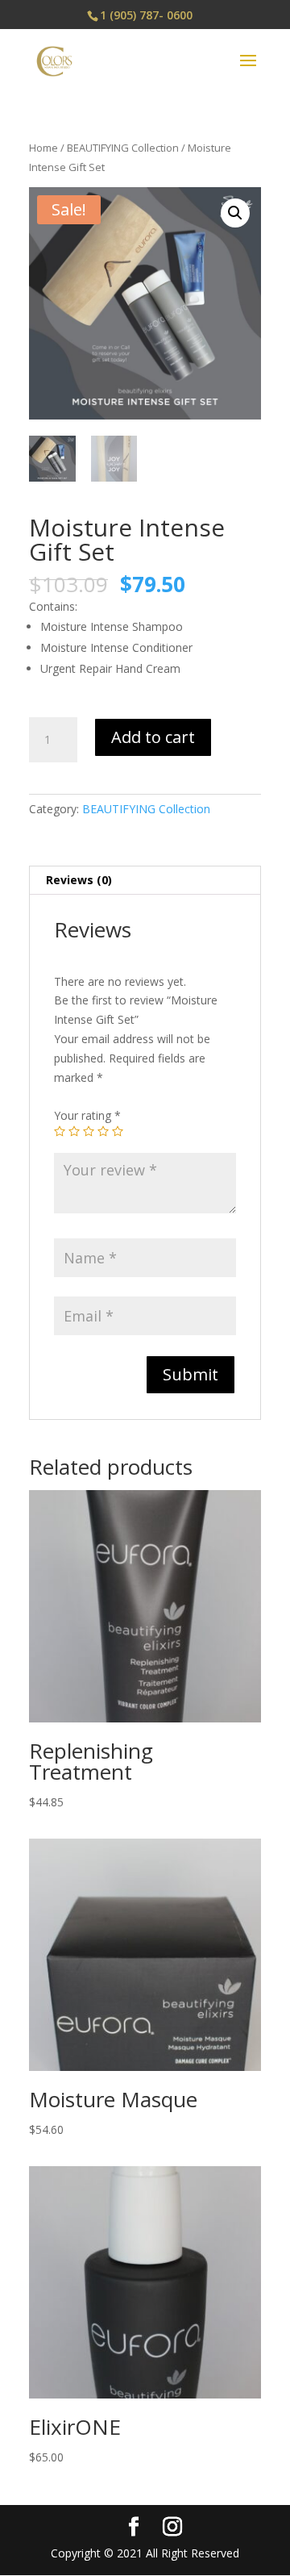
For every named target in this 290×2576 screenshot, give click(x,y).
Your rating (87, 1115)
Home (43, 148)
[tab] (145, 881)
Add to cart (153, 737)
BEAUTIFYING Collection (123, 148)
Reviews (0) (79, 880)
